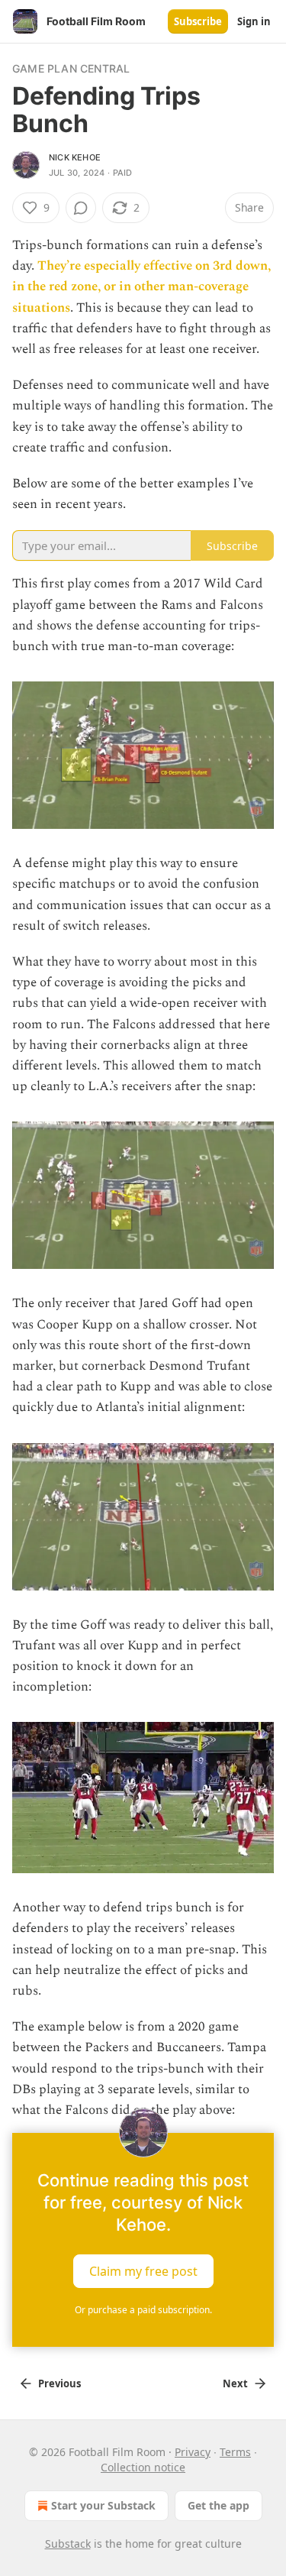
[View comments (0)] (81, 208)
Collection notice (143, 2467)
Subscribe (198, 21)
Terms (235, 2452)
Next (235, 2383)
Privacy (193, 2452)
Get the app (219, 2505)
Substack (68, 2544)
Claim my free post (143, 2271)
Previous (59, 2383)
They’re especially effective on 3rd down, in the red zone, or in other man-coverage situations (141, 286)
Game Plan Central (71, 68)
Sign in (254, 21)
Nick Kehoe (75, 157)
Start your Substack (103, 2505)
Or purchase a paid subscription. (143, 2310)
